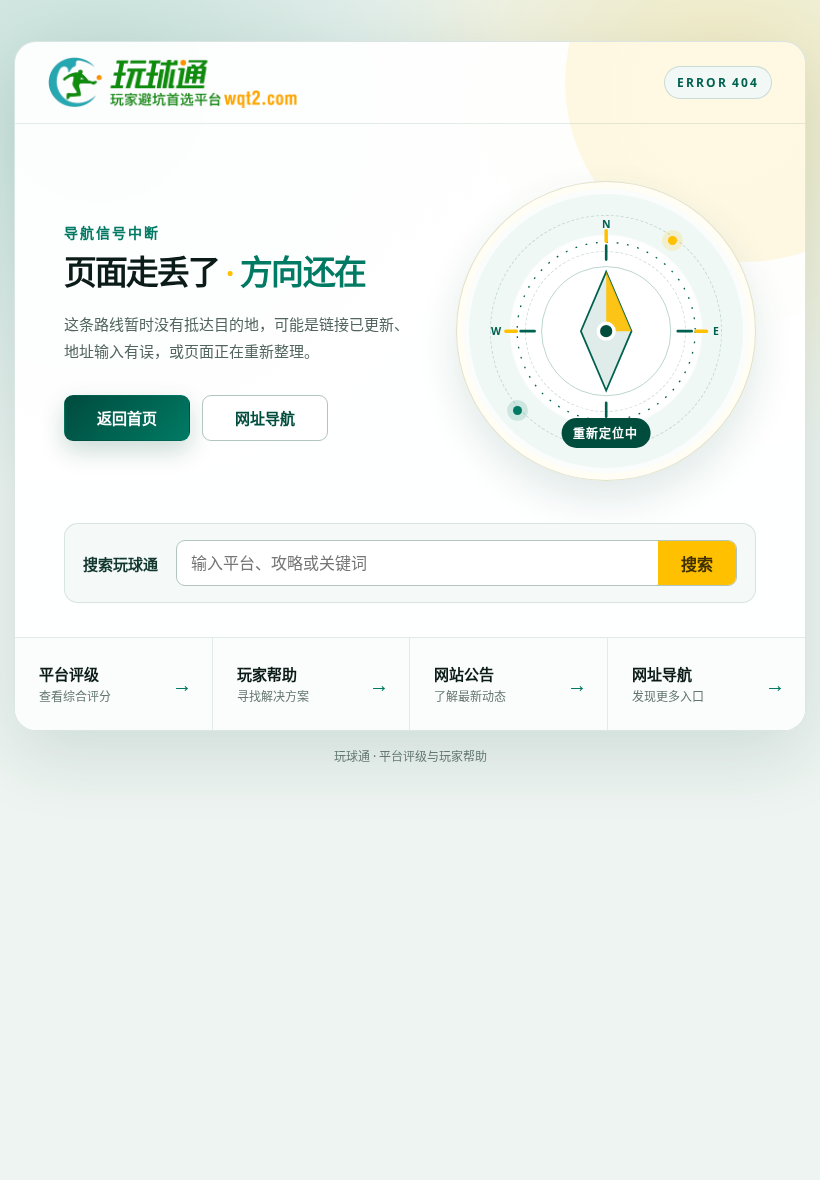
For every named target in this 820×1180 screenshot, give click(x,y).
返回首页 (127, 418)
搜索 (697, 564)
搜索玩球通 (120, 564)
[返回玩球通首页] (172, 83)
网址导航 (265, 418)
